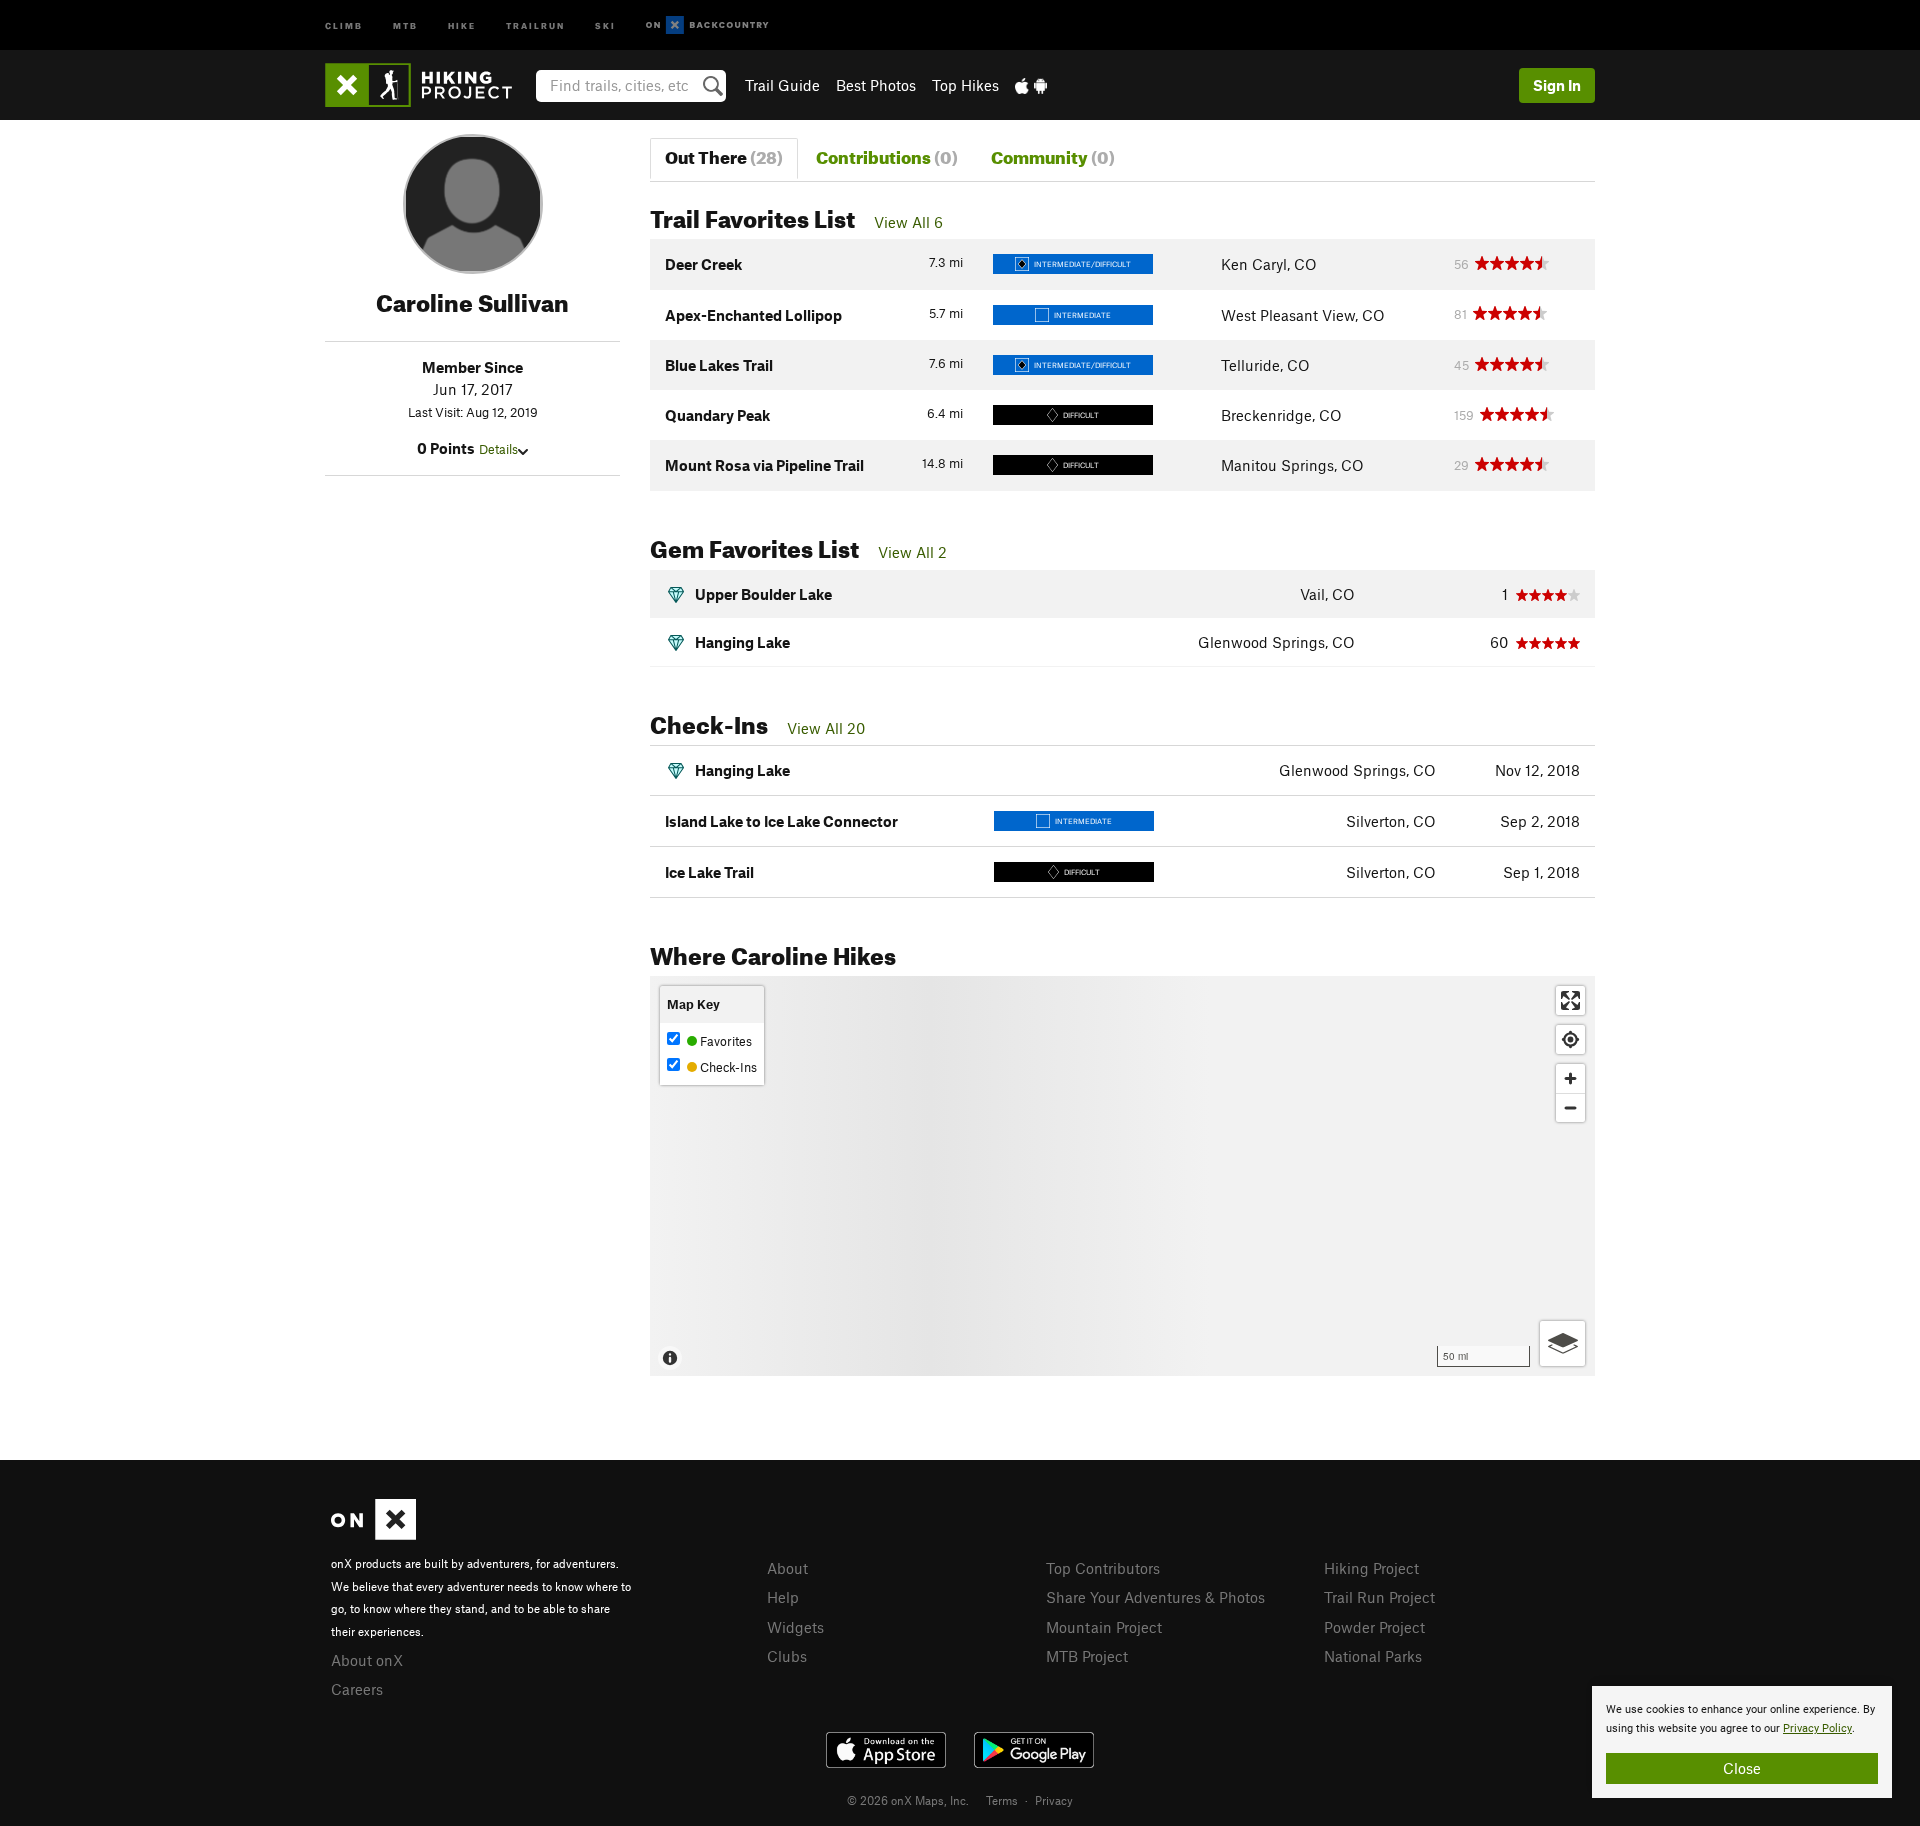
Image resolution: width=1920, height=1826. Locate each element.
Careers (357, 1689)
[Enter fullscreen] (1570, 1000)
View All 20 (826, 728)
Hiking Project (1371, 1568)
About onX (367, 1660)
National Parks (1373, 1656)
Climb (344, 24)
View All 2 (912, 552)
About (787, 1568)
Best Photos (876, 85)
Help (783, 1597)
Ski (605, 24)
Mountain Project (1104, 1627)
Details (498, 449)
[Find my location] (1570, 1039)
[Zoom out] (1570, 1107)
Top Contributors (1103, 1568)
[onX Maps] (373, 1534)
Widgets (795, 1627)
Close (1742, 1768)
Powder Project (1374, 1627)
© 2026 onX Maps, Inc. (908, 1800)
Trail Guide (782, 85)
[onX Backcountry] (707, 25)
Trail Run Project (1379, 1597)
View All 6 (908, 222)
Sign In (1557, 85)
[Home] (428, 85)
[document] (1742, 1742)
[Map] (1122, 1176)
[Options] (1562, 1343)
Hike (462, 24)
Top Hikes (965, 85)
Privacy (1054, 1800)
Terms (1002, 1800)
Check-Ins (727, 1067)
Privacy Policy (1817, 1728)
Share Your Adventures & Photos (1155, 1597)
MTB (405, 24)
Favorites (724, 1041)
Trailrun (535, 24)
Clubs (787, 1656)
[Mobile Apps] (1031, 85)
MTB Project (1087, 1656)
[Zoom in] (1570, 1078)
